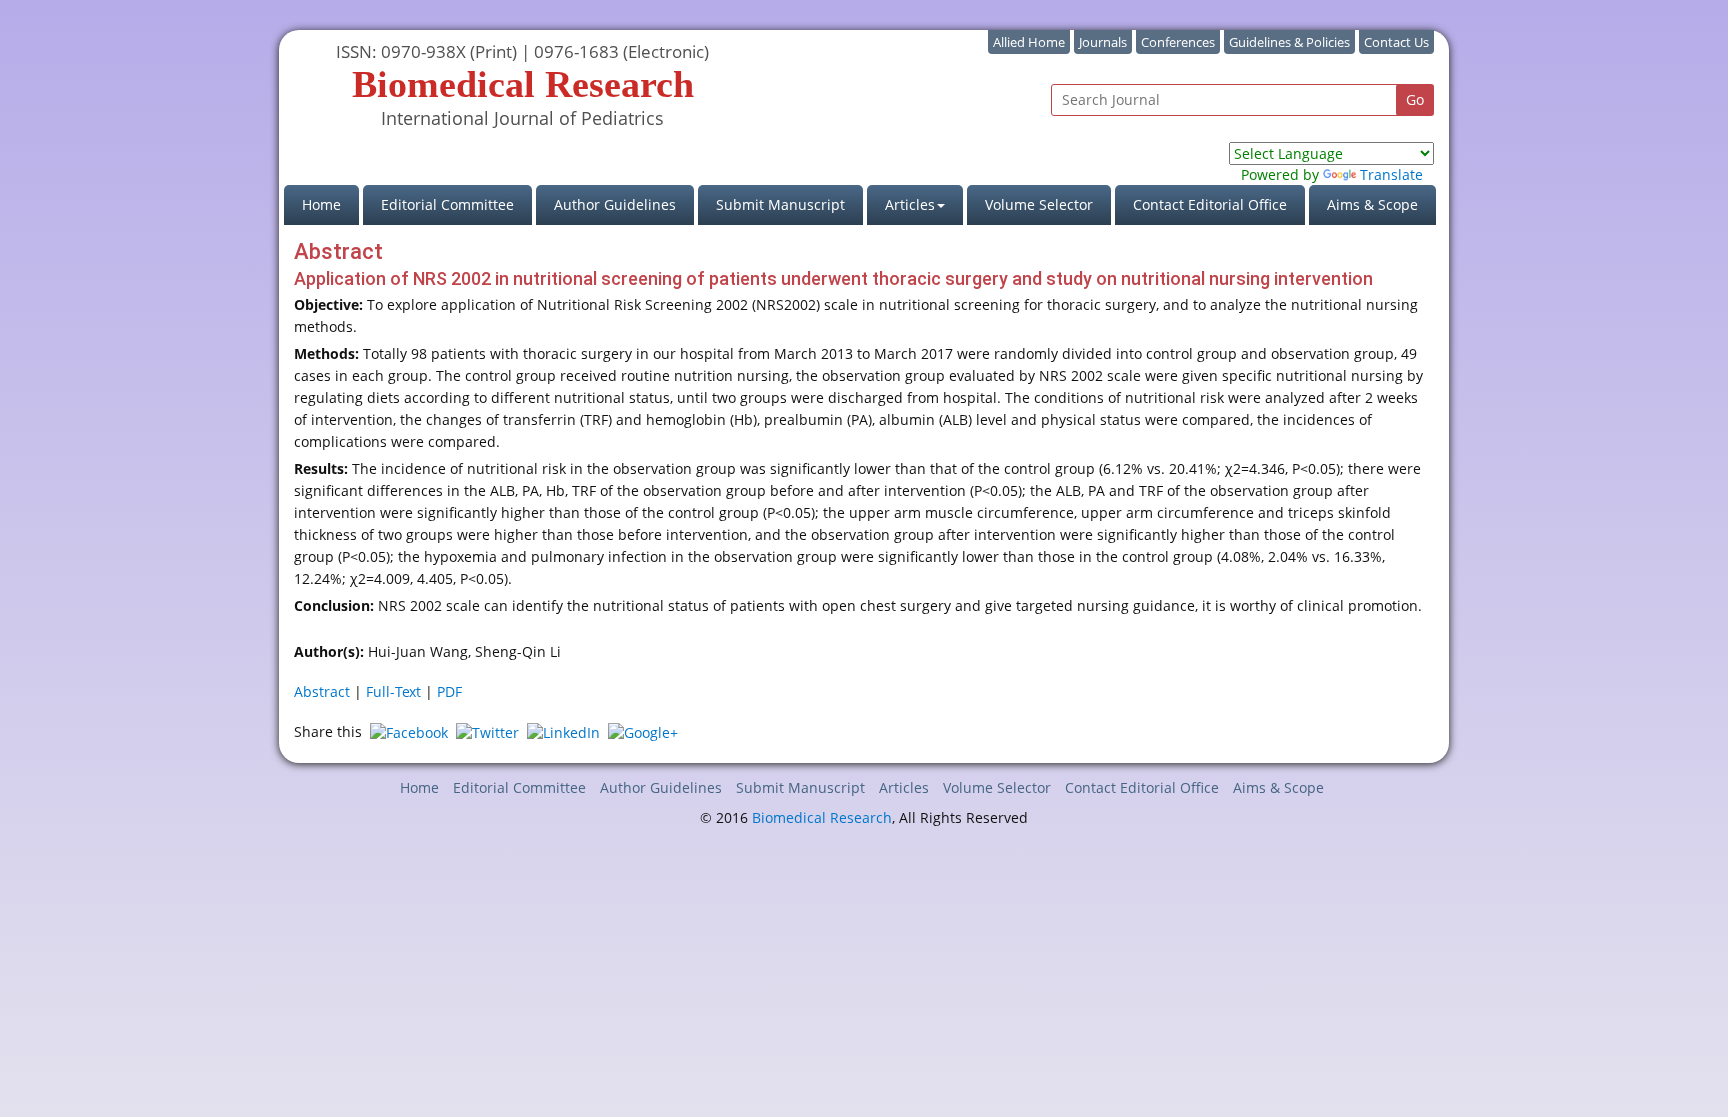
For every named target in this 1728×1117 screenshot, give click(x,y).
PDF (449, 691)
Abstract (322, 691)
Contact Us (1396, 42)
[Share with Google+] (643, 731)
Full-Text (393, 691)
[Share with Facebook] (409, 731)
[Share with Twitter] (487, 731)
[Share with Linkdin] (563, 731)
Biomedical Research (822, 817)
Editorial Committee (447, 204)
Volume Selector (1039, 204)
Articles (904, 787)
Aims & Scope (1372, 204)
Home (330, 204)
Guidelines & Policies (1289, 42)
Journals (1103, 42)
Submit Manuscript (780, 204)
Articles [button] (910, 204)
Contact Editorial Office (1210, 204)
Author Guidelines (615, 204)
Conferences (1178, 42)
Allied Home (1029, 42)
